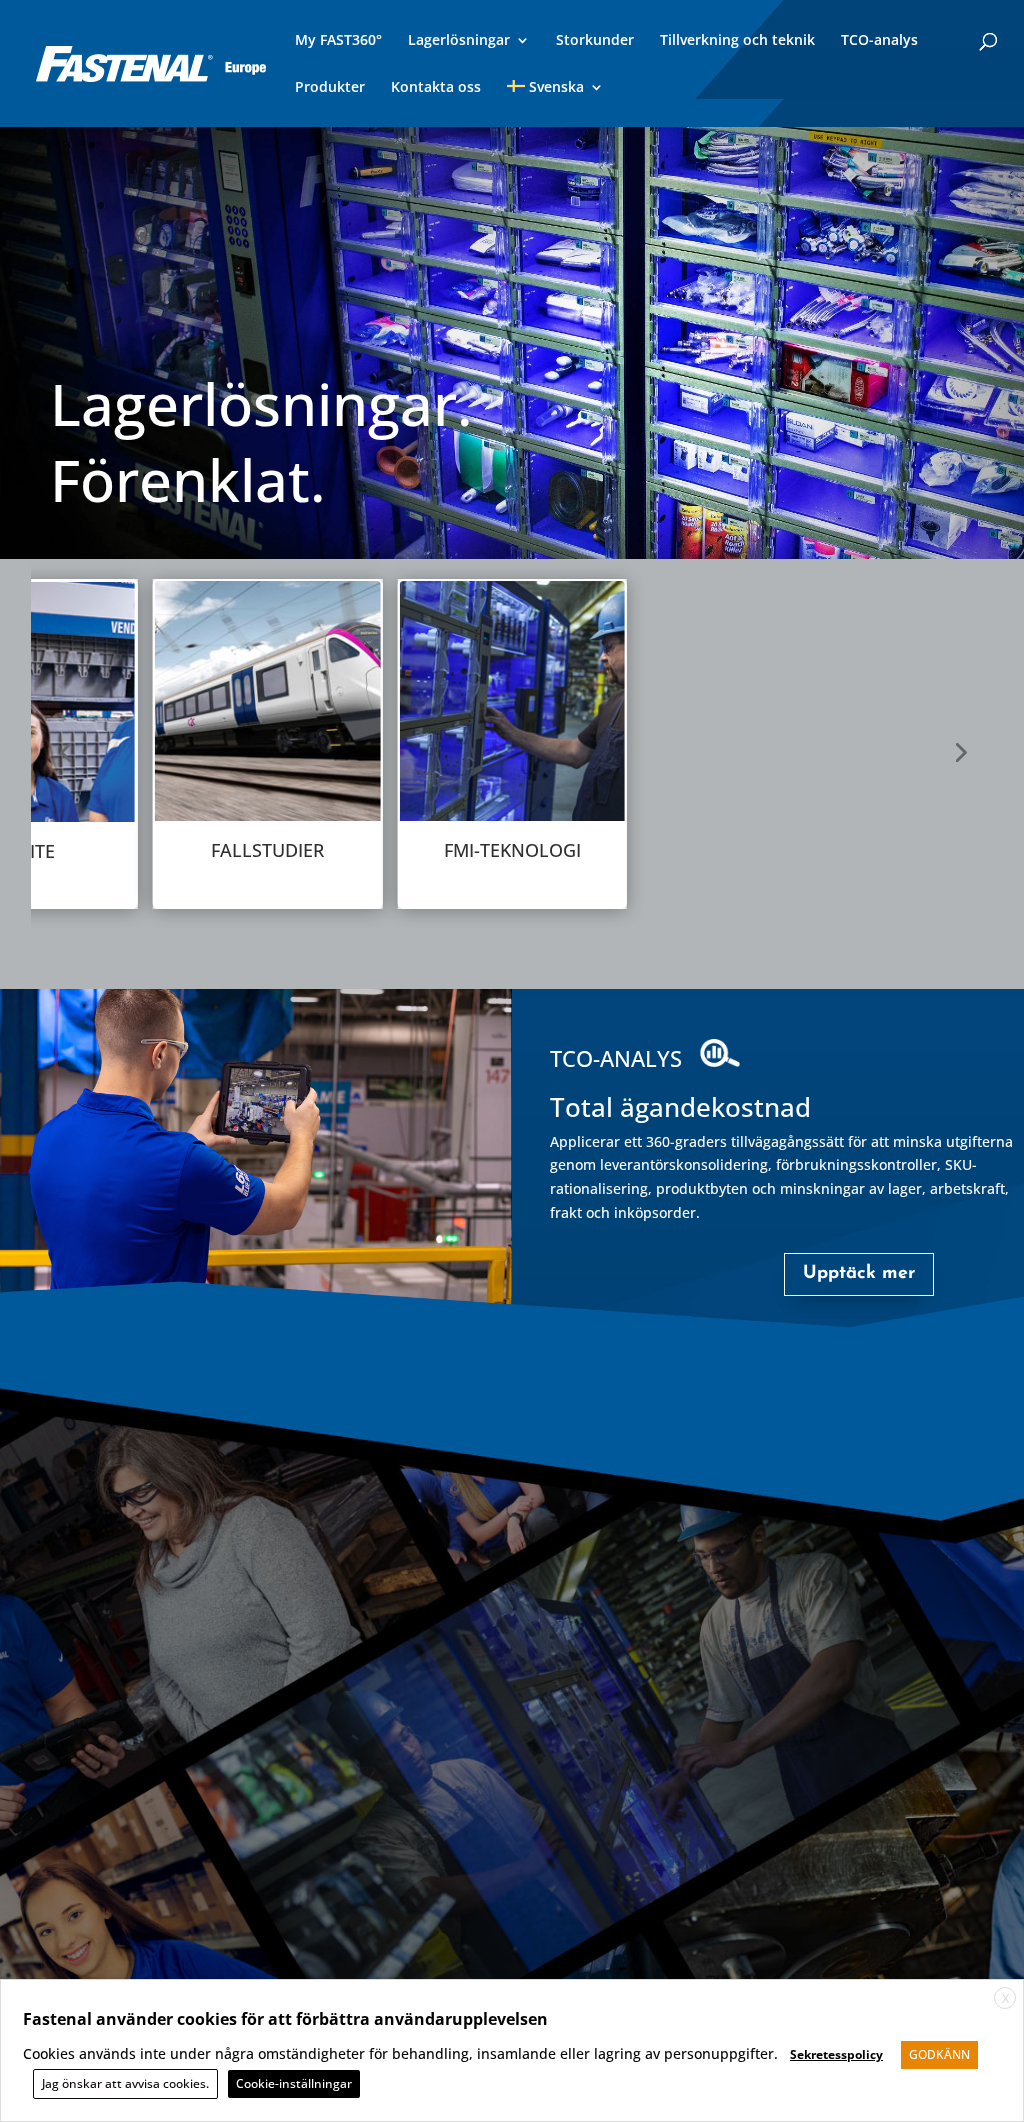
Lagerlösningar (459, 41)
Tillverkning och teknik (737, 41)
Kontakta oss (436, 88)
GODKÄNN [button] (939, 2054)
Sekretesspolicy (836, 2054)
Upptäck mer (859, 1274)
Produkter (330, 88)
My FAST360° (338, 41)
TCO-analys (879, 41)
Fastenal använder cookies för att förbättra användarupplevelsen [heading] (285, 2019)
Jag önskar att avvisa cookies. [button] (125, 2083)
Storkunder (595, 41)
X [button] (1005, 1998)
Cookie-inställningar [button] (294, 2083)
